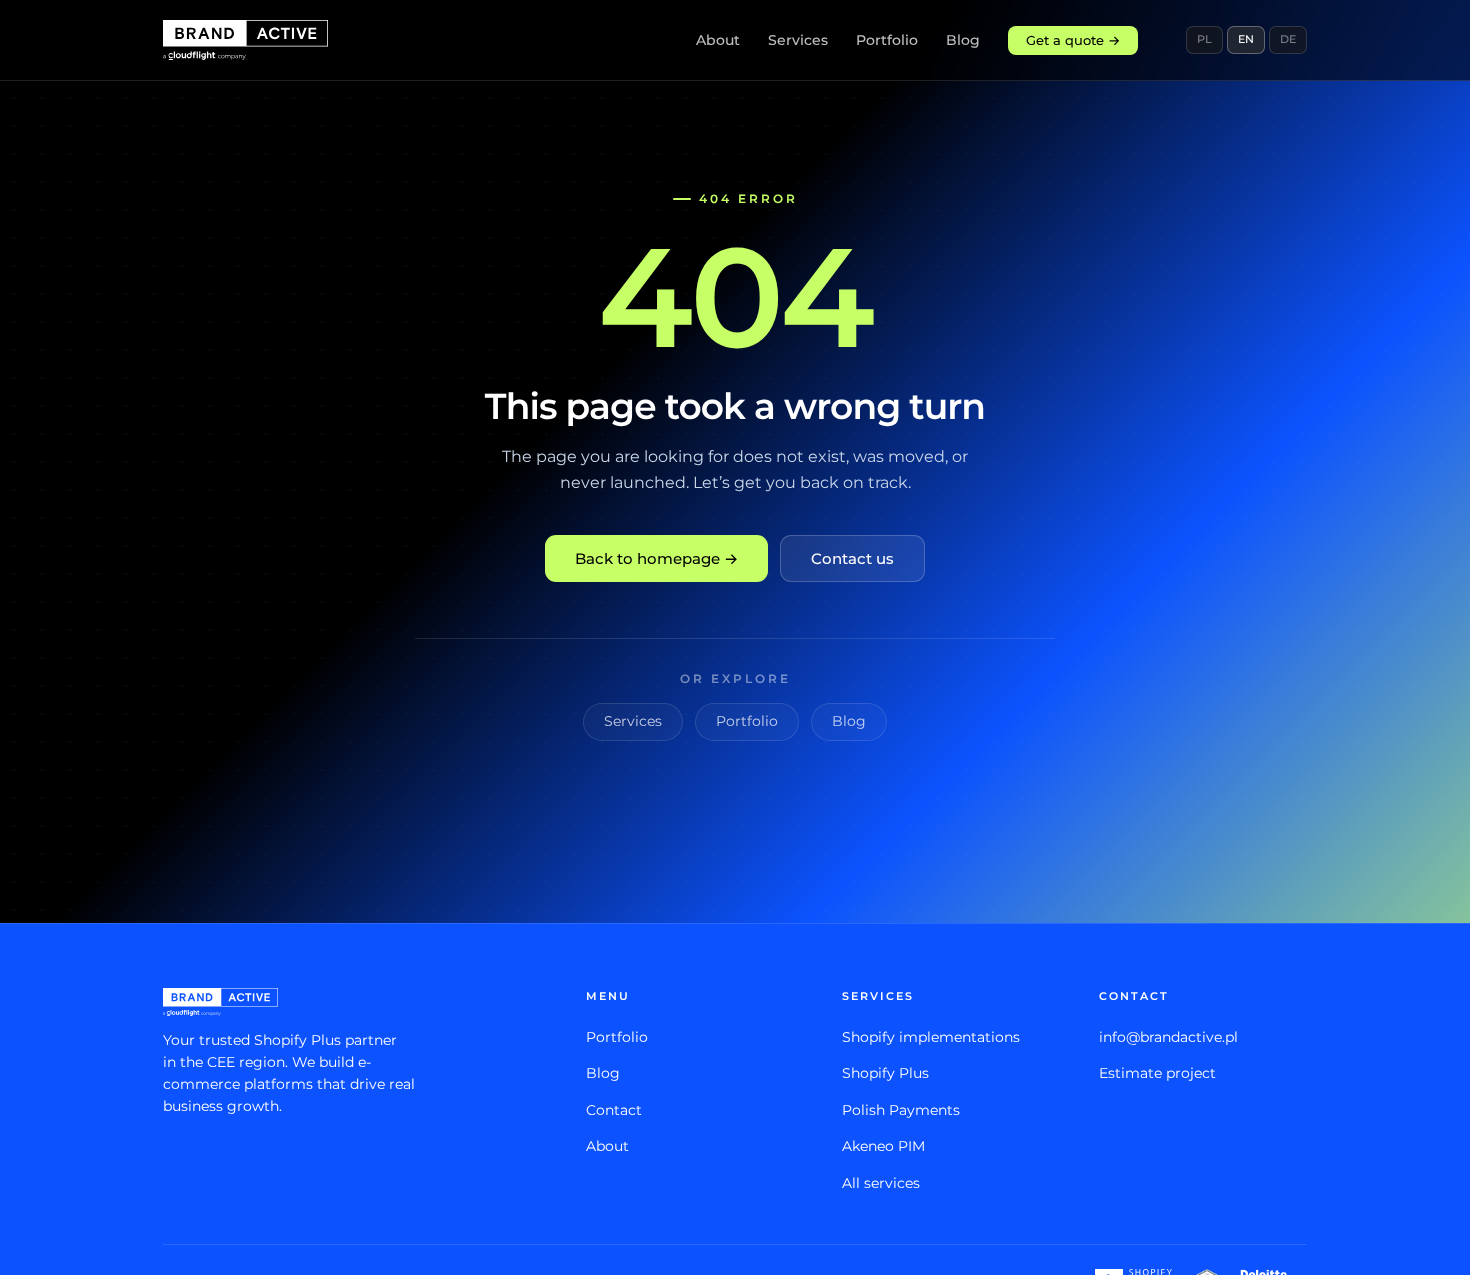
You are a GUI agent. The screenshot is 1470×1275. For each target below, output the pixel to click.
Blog (963, 40)
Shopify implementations (931, 1037)
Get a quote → (1073, 40)
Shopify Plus (885, 1073)
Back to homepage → (656, 558)
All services (881, 1183)
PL (1204, 39)
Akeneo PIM (883, 1146)
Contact (614, 1110)
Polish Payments (901, 1110)
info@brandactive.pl (1168, 1037)
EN (1246, 39)
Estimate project (1157, 1073)
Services (798, 40)
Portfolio (887, 40)
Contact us (852, 558)
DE (1288, 39)
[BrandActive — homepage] (245, 40)
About (718, 40)
